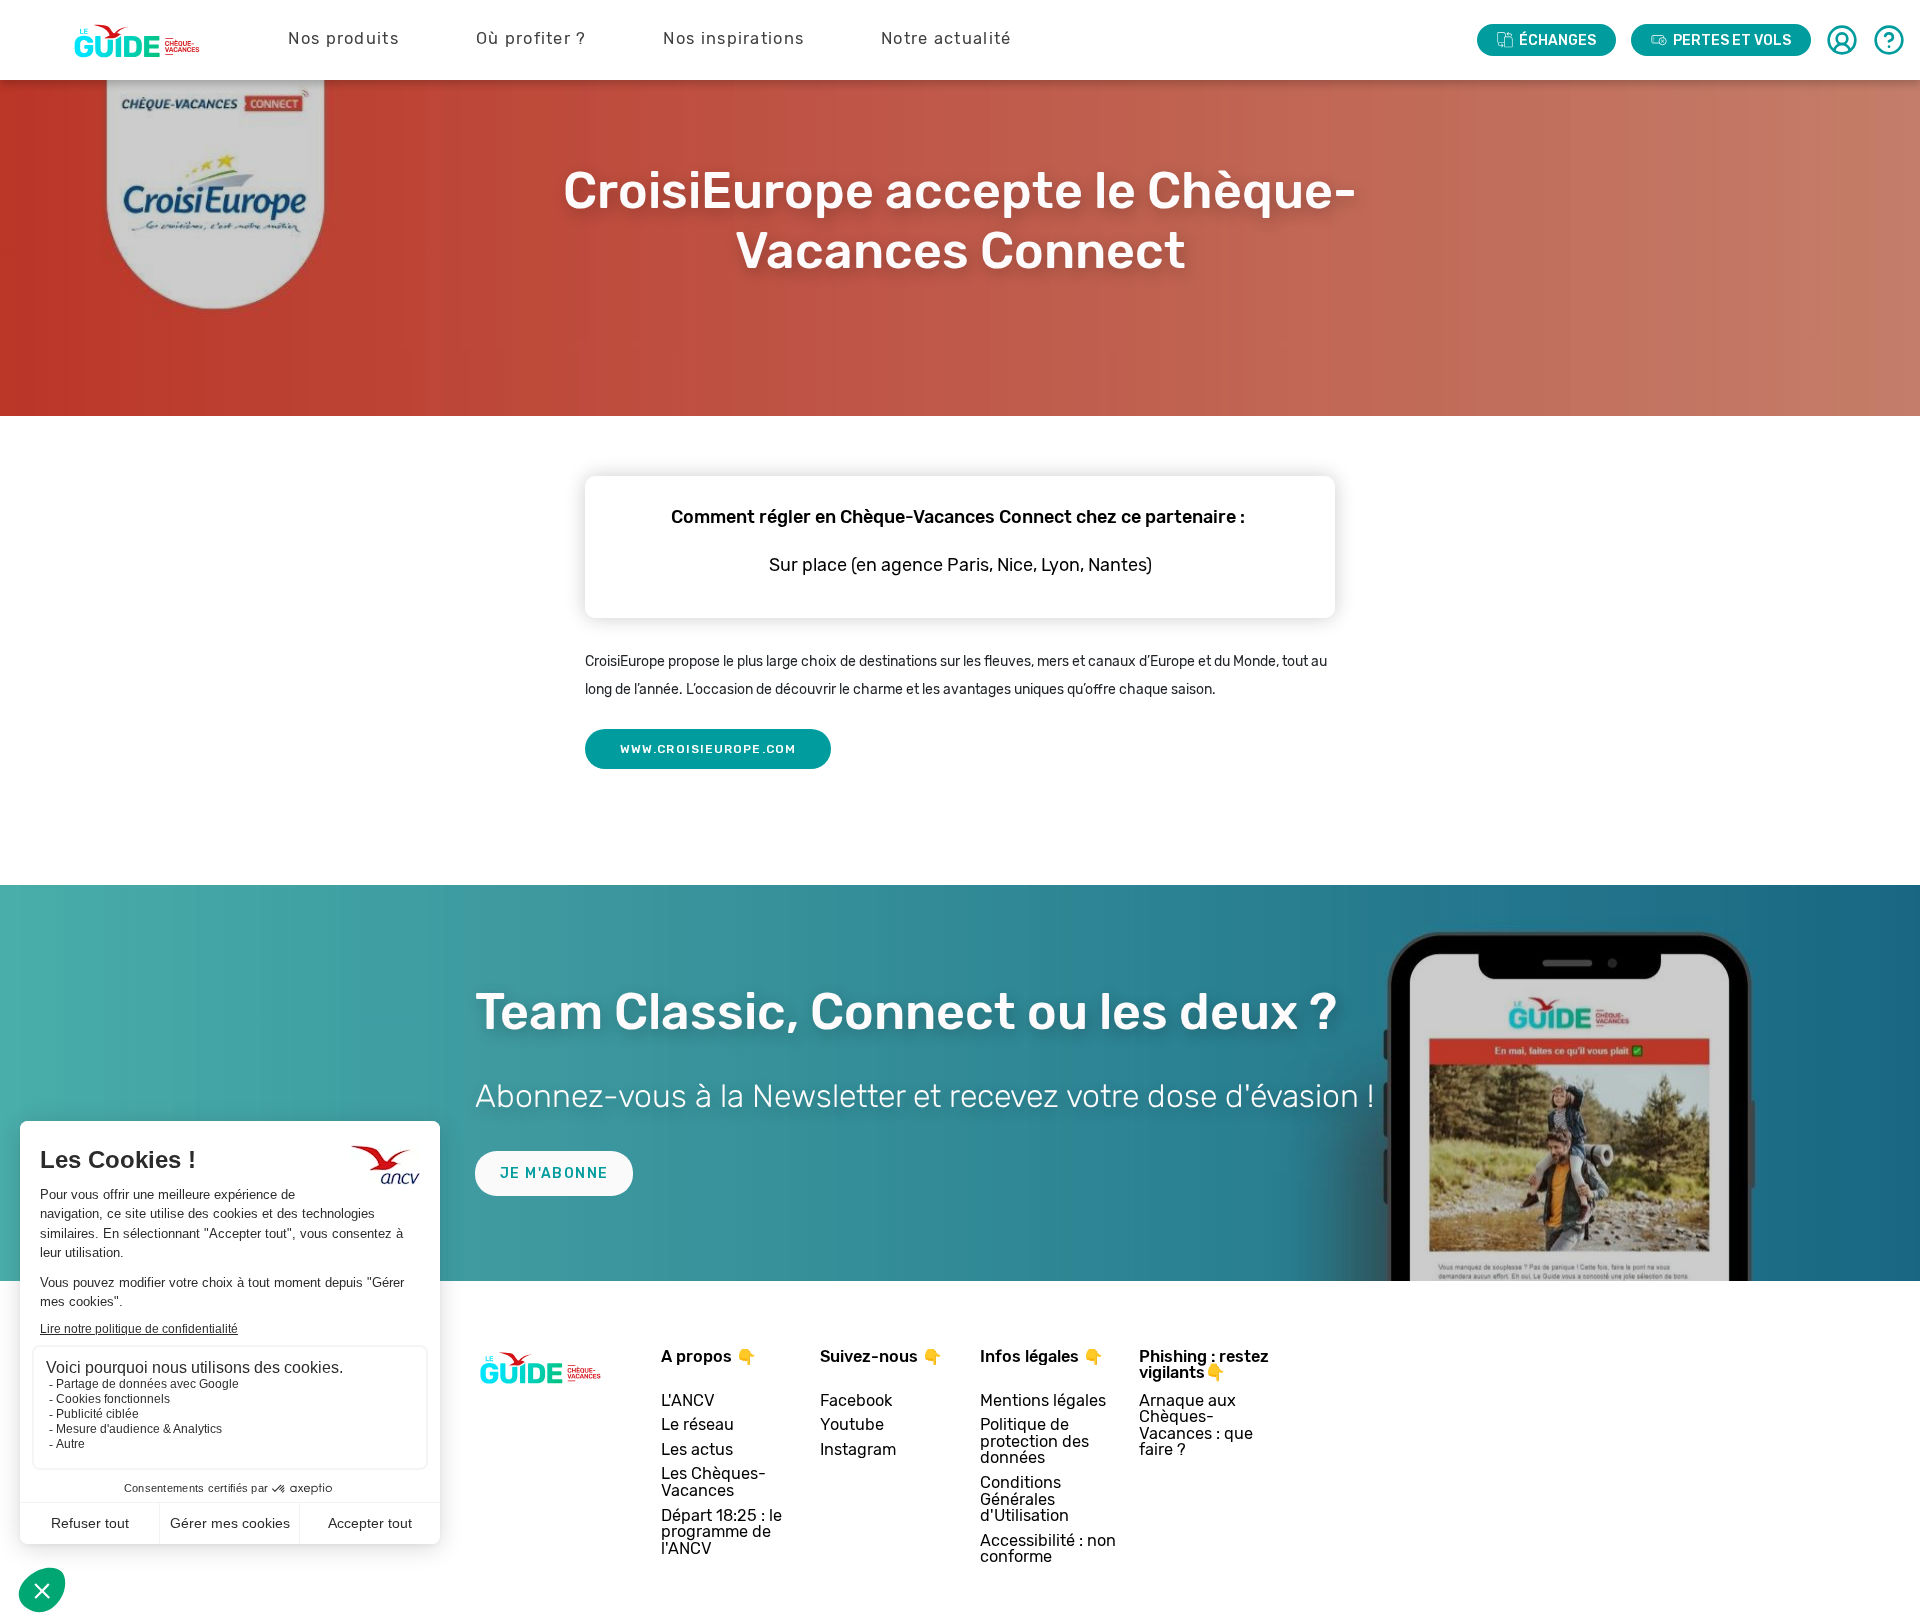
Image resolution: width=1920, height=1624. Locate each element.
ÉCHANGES (1557, 40)
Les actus (697, 1450)
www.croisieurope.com (708, 749)
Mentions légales (1043, 1401)
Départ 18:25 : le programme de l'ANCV (721, 1533)
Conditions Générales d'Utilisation (1024, 1500)
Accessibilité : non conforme (1048, 1549)
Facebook (856, 1401)
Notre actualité (946, 38)
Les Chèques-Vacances (713, 1482)
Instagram (858, 1450)
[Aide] (1889, 40)
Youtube (852, 1425)
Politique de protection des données (1034, 1442)
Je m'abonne (554, 1173)
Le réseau (697, 1425)
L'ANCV (688, 1401)
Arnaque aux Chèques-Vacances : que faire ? (1196, 1426)
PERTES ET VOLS (1732, 40)
